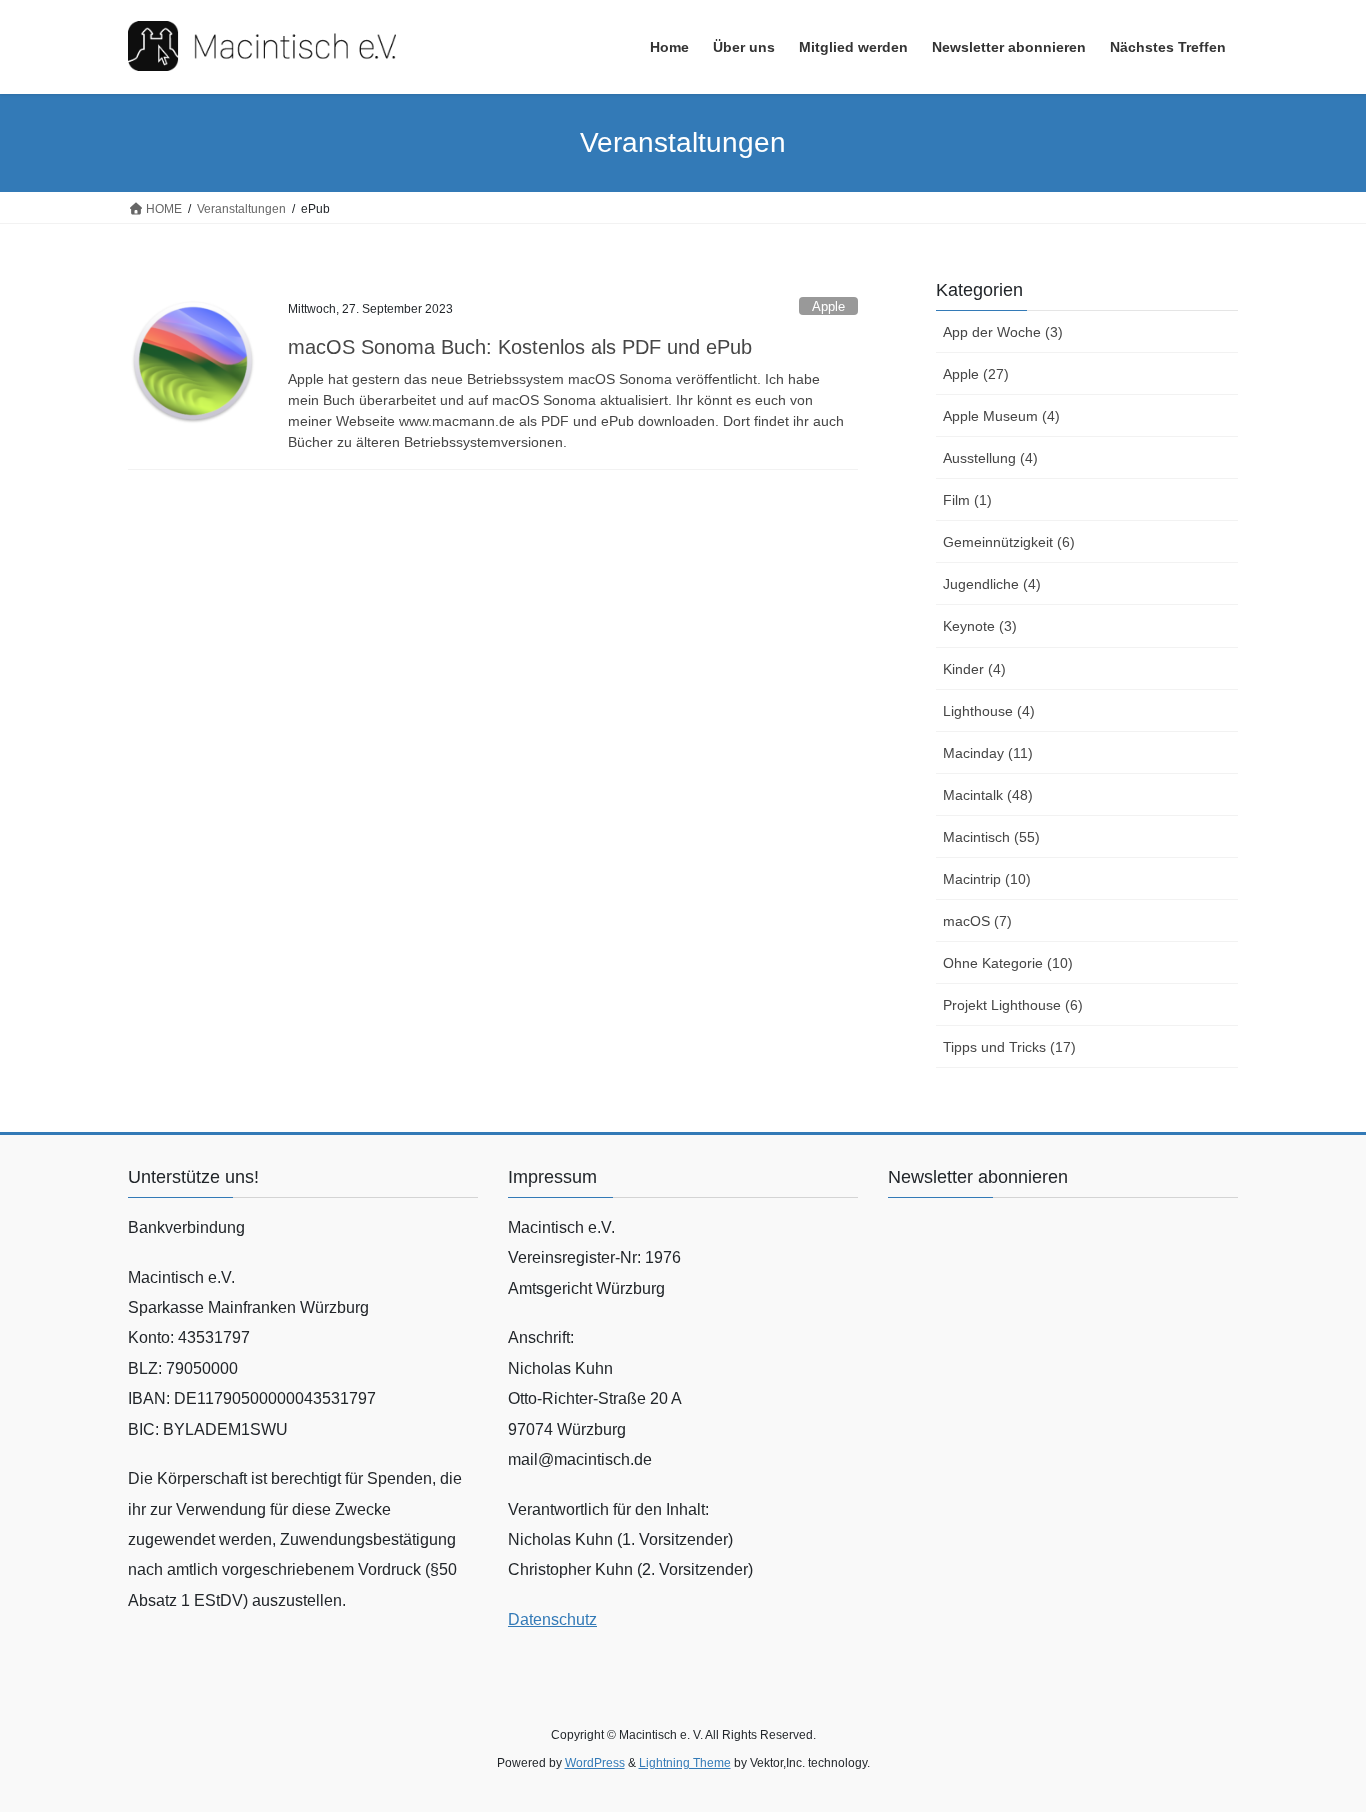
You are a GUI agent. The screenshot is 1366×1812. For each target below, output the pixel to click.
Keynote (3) (980, 626)
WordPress (595, 1763)
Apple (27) (976, 374)
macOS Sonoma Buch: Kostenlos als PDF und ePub (520, 347)
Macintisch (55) (991, 837)
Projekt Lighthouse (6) (1013, 1005)
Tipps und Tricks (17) (1009, 1047)
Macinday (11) (988, 753)
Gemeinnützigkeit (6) (1009, 542)
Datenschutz (552, 1619)
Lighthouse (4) (989, 711)
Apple (828, 306)
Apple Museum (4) (1001, 416)
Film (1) (967, 500)
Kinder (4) (974, 669)
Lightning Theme (685, 1763)
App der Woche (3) (1003, 332)
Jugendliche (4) (992, 584)
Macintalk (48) (988, 795)
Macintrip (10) (987, 879)
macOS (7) (977, 921)
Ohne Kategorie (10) (1008, 963)
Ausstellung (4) (990, 458)
